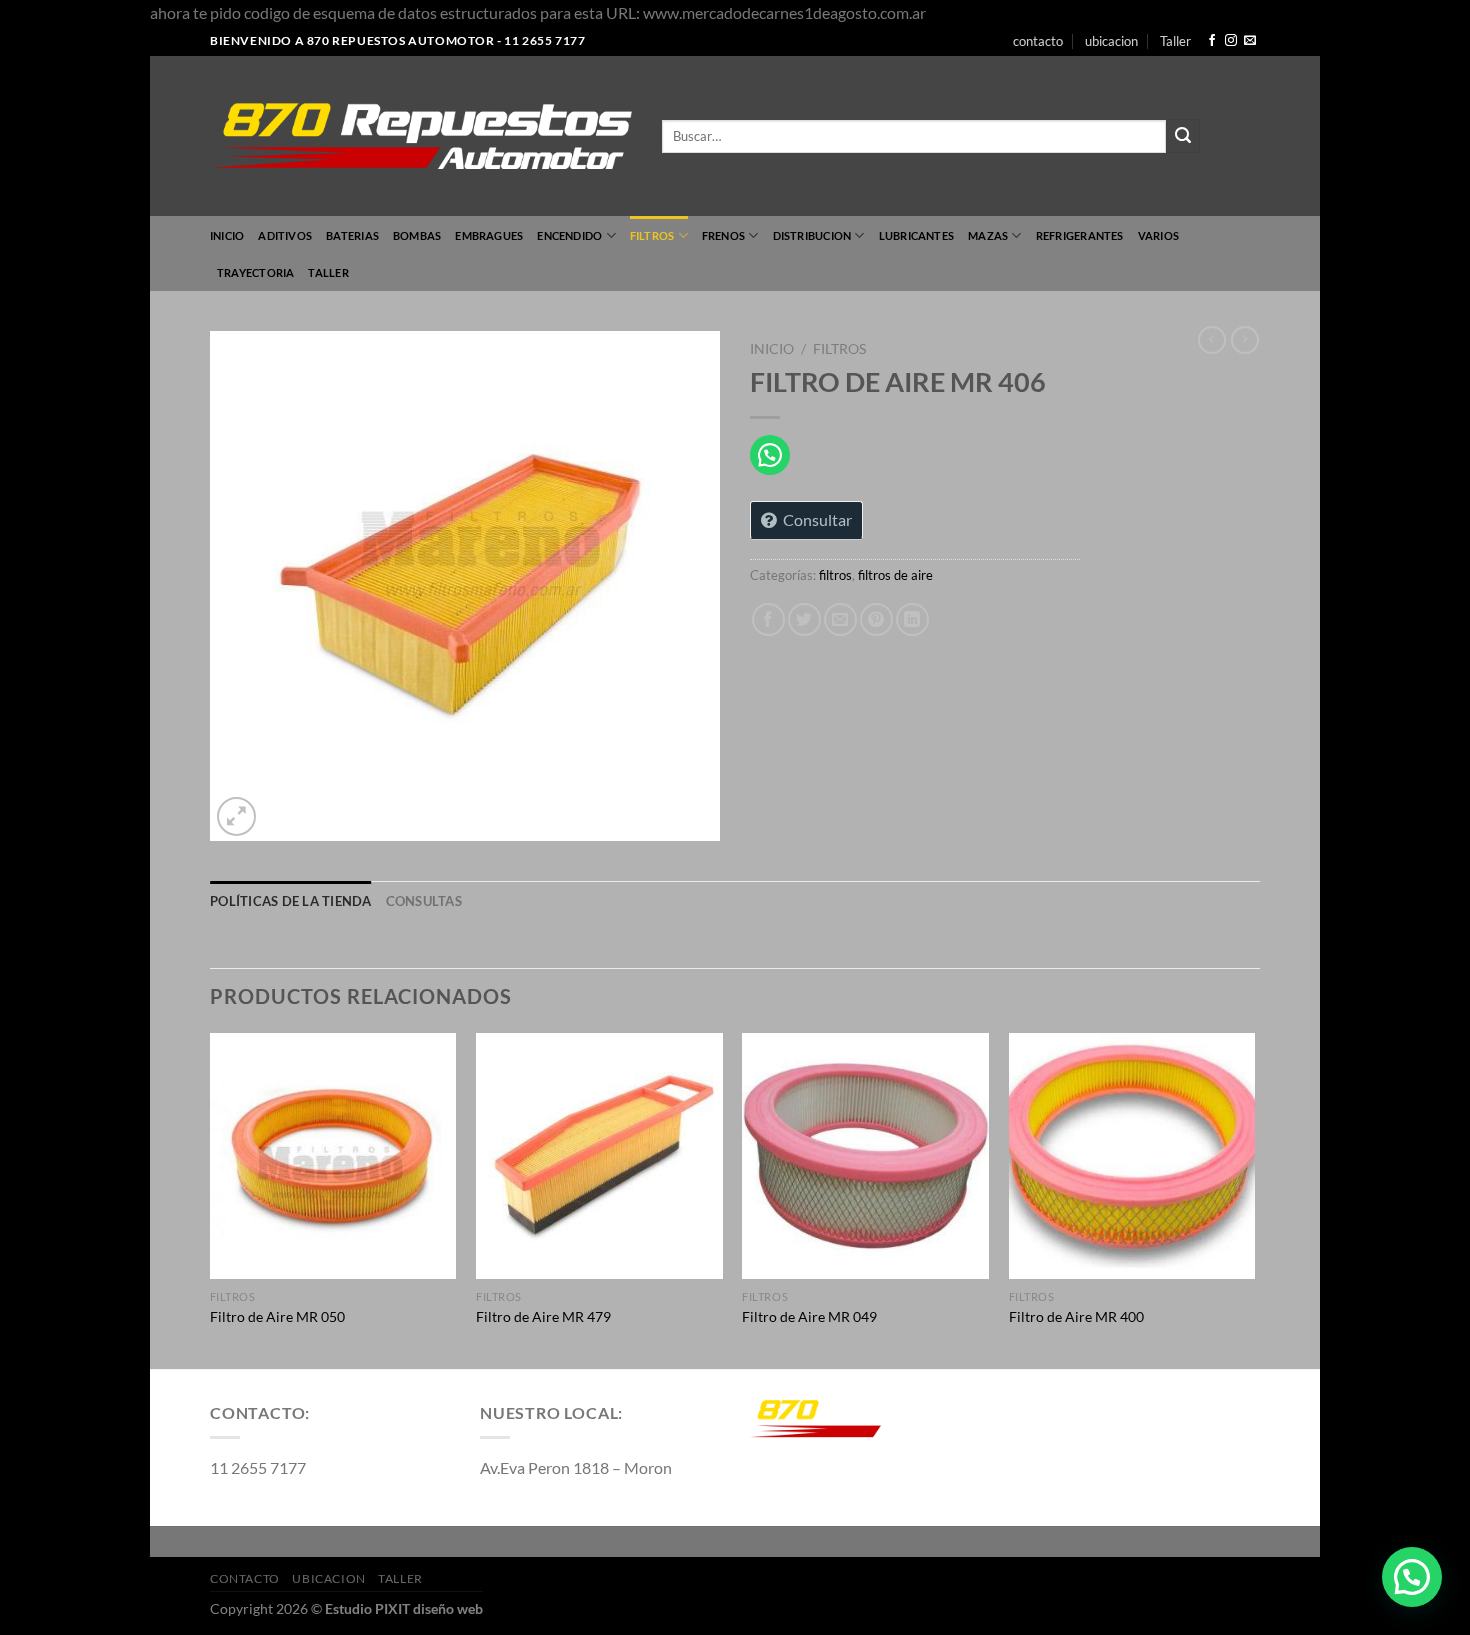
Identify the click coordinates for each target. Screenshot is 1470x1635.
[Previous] (211, 1199)
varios (1158, 235)
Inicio (227, 235)
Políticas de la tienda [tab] (291, 901)
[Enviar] (1183, 136)
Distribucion (812, 235)
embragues (489, 235)
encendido (569, 235)
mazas (988, 235)
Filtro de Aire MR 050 (277, 1316)
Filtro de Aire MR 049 (809, 1316)
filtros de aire (895, 575)
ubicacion (1111, 41)
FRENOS (723, 235)
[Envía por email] (840, 619)
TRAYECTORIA (255, 272)
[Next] (1254, 1199)
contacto (1038, 41)
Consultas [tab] (424, 901)
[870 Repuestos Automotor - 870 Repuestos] (421, 136)
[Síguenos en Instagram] (1231, 41)
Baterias (352, 235)
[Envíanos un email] (1250, 41)
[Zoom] (236, 816)
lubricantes (916, 235)
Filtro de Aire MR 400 (1076, 1316)
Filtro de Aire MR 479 (543, 1316)
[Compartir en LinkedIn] (912, 619)
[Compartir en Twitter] (804, 619)
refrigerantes (1080, 235)
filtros (652, 235)
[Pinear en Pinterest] (876, 619)
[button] (1412, 1577)
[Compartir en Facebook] (768, 619)
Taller (1175, 41)
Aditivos (285, 235)
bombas (417, 235)
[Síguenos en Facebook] (1212, 41)
